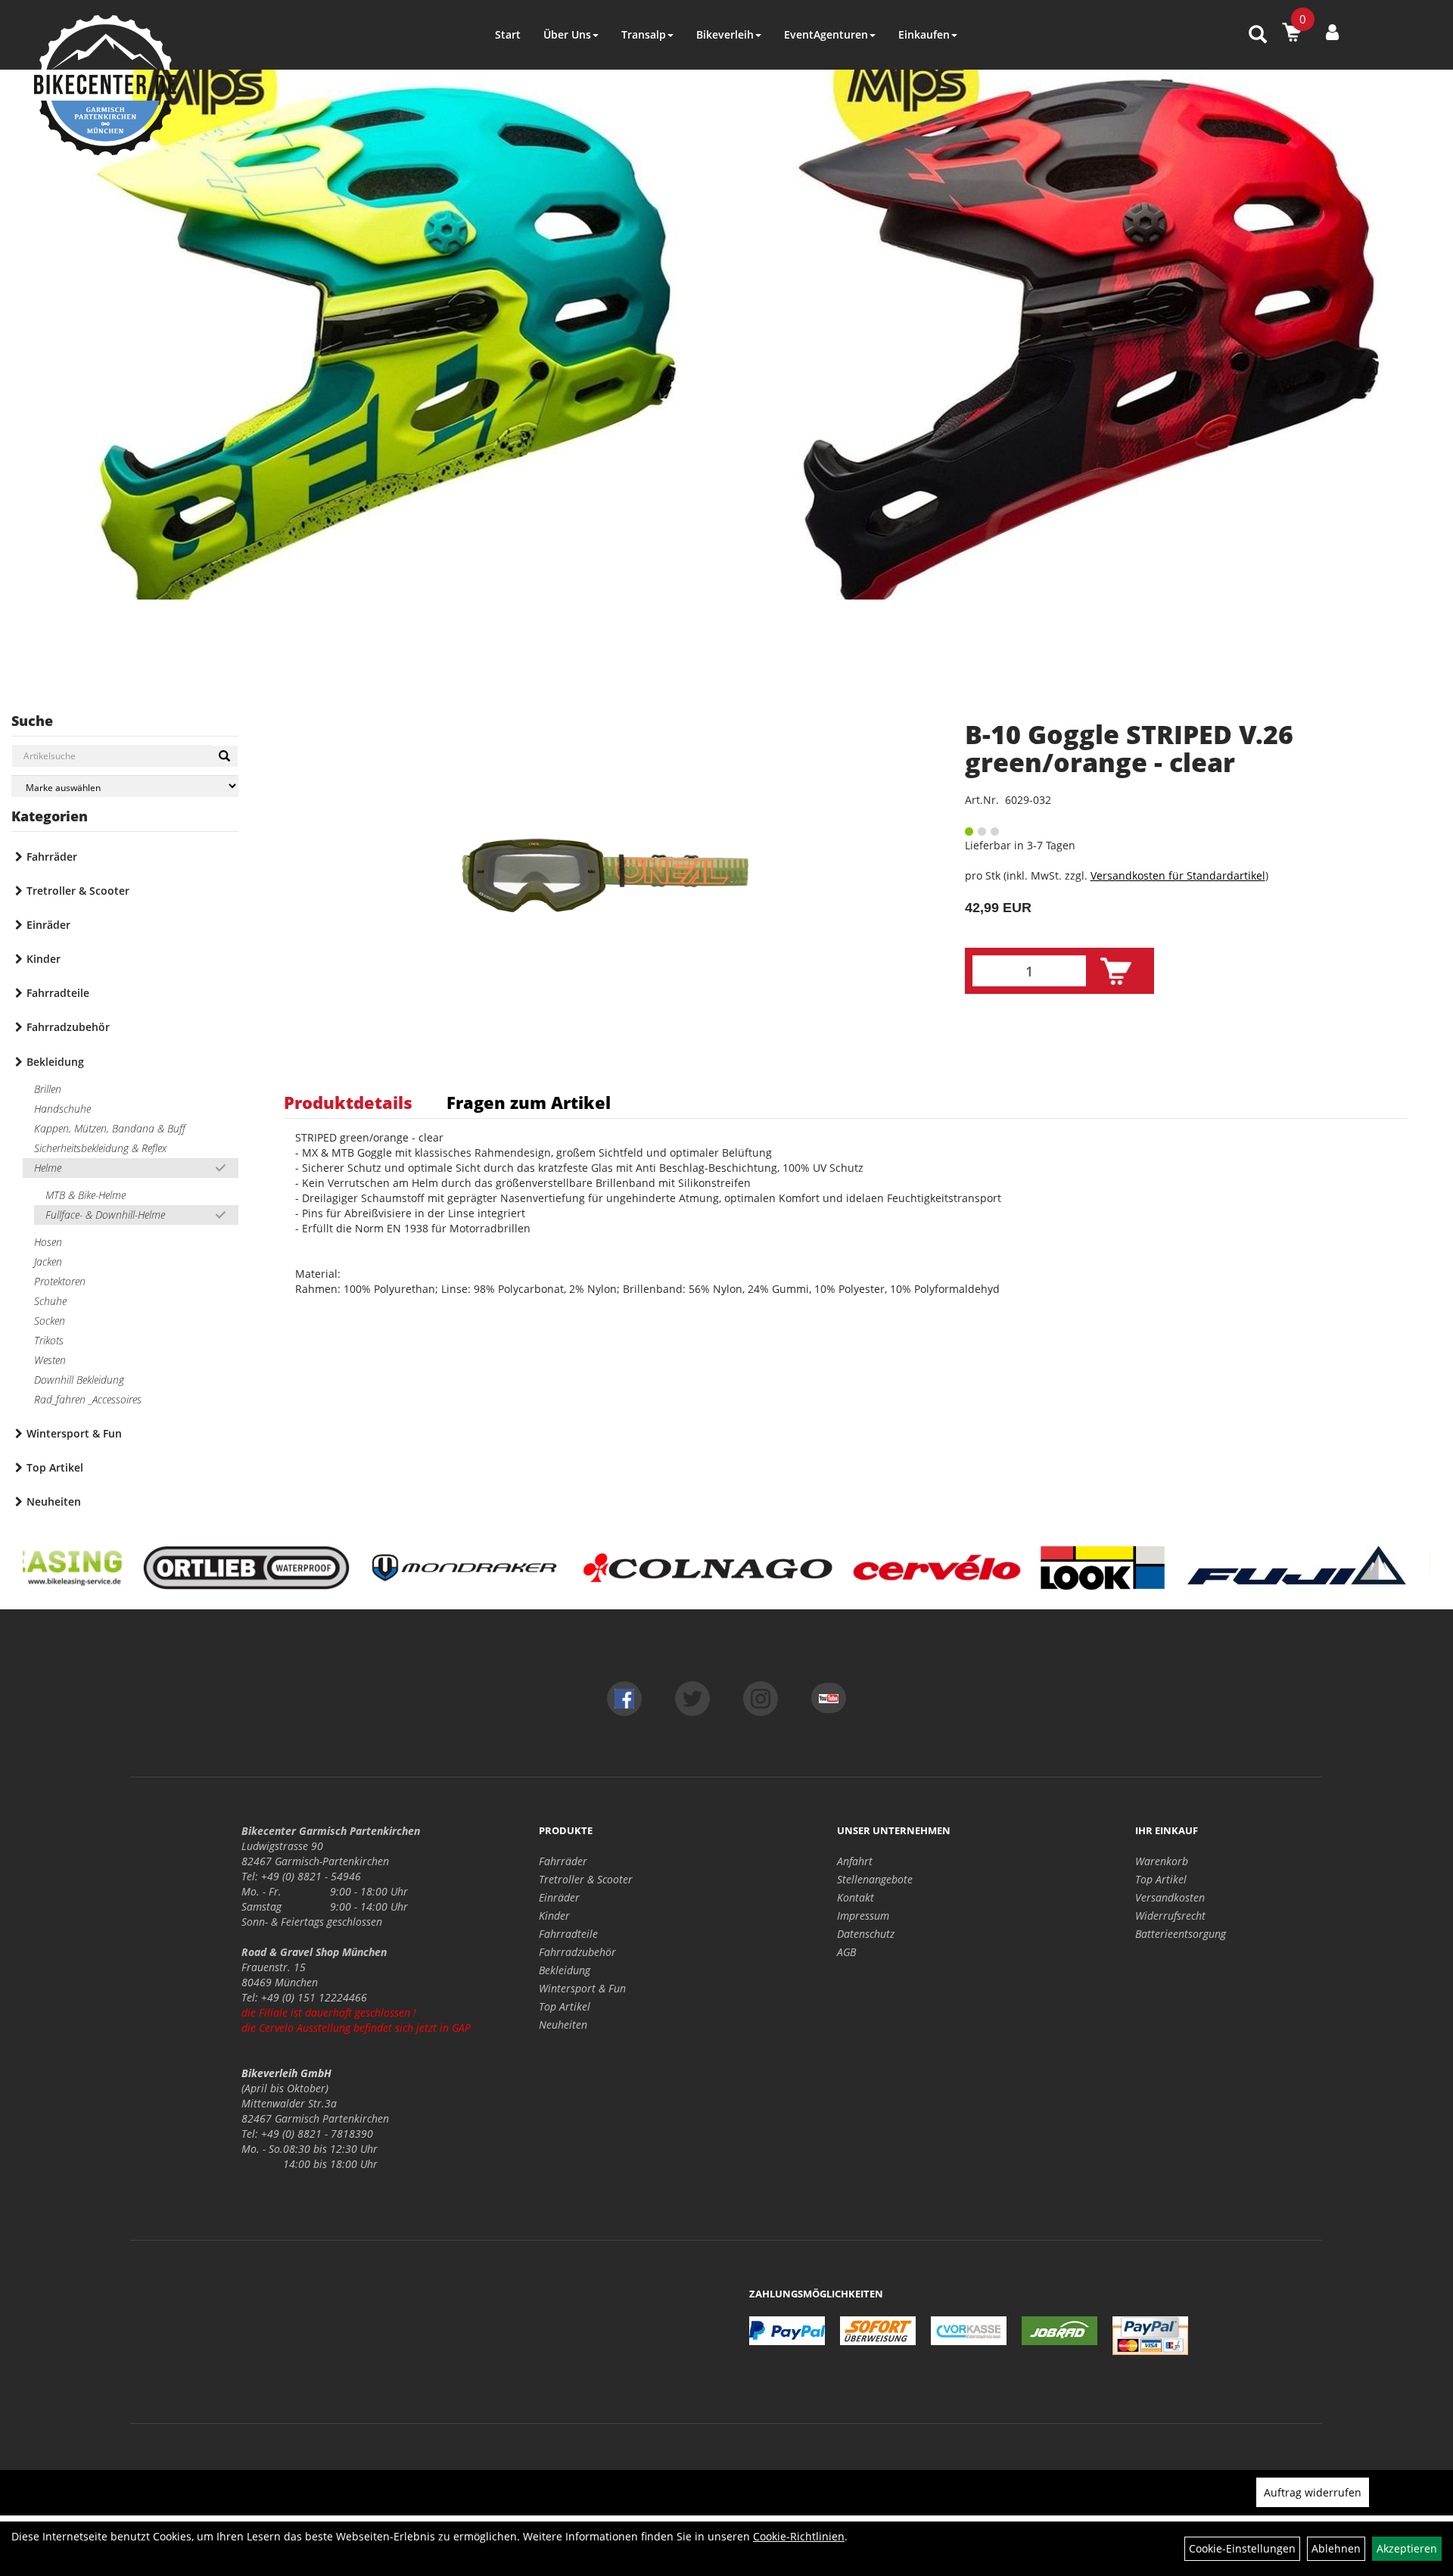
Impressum (863, 1916)
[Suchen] (224, 756)
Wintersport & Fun (74, 1433)
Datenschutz (866, 1934)
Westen (50, 1360)
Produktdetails (348, 1102)
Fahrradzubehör (68, 1027)
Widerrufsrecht (1170, 1916)
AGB (846, 1952)
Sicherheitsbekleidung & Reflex (100, 1148)
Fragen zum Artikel (529, 1102)
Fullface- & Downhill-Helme (105, 1215)
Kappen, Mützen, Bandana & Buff (110, 1128)
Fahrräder (52, 857)
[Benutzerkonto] (1332, 32)
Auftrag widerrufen (1313, 2492)
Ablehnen (1336, 2548)
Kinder (44, 959)
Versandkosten (1170, 1897)
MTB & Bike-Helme (86, 1195)
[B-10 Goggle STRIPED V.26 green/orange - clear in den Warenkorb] (1116, 972)
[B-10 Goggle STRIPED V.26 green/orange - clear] (605, 875)
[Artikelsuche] (1258, 35)
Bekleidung (55, 1062)
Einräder (48, 925)
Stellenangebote (875, 1879)
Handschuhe (62, 1109)
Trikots (49, 1340)
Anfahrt (855, 1861)
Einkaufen (924, 34)
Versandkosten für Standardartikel (1178, 875)
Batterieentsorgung (1181, 1934)
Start (508, 34)
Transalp (644, 34)
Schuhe (50, 1301)
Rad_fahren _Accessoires (88, 1399)
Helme (48, 1168)
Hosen (48, 1242)
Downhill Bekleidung (79, 1380)
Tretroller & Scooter (78, 891)
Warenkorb (1162, 1861)
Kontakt (856, 1897)
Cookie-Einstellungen (1242, 2548)
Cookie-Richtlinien (799, 2536)
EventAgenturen (826, 34)
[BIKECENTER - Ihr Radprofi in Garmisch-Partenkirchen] (105, 85)
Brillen (48, 1089)
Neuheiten (54, 1501)
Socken (50, 1321)
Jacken (48, 1262)
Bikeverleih (725, 34)
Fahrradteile (58, 993)
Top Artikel (55, 1467)
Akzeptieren (1407, 2548)
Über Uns (567, 34)
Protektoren (60, 1281)
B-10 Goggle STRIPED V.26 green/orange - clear (1129, 748)
